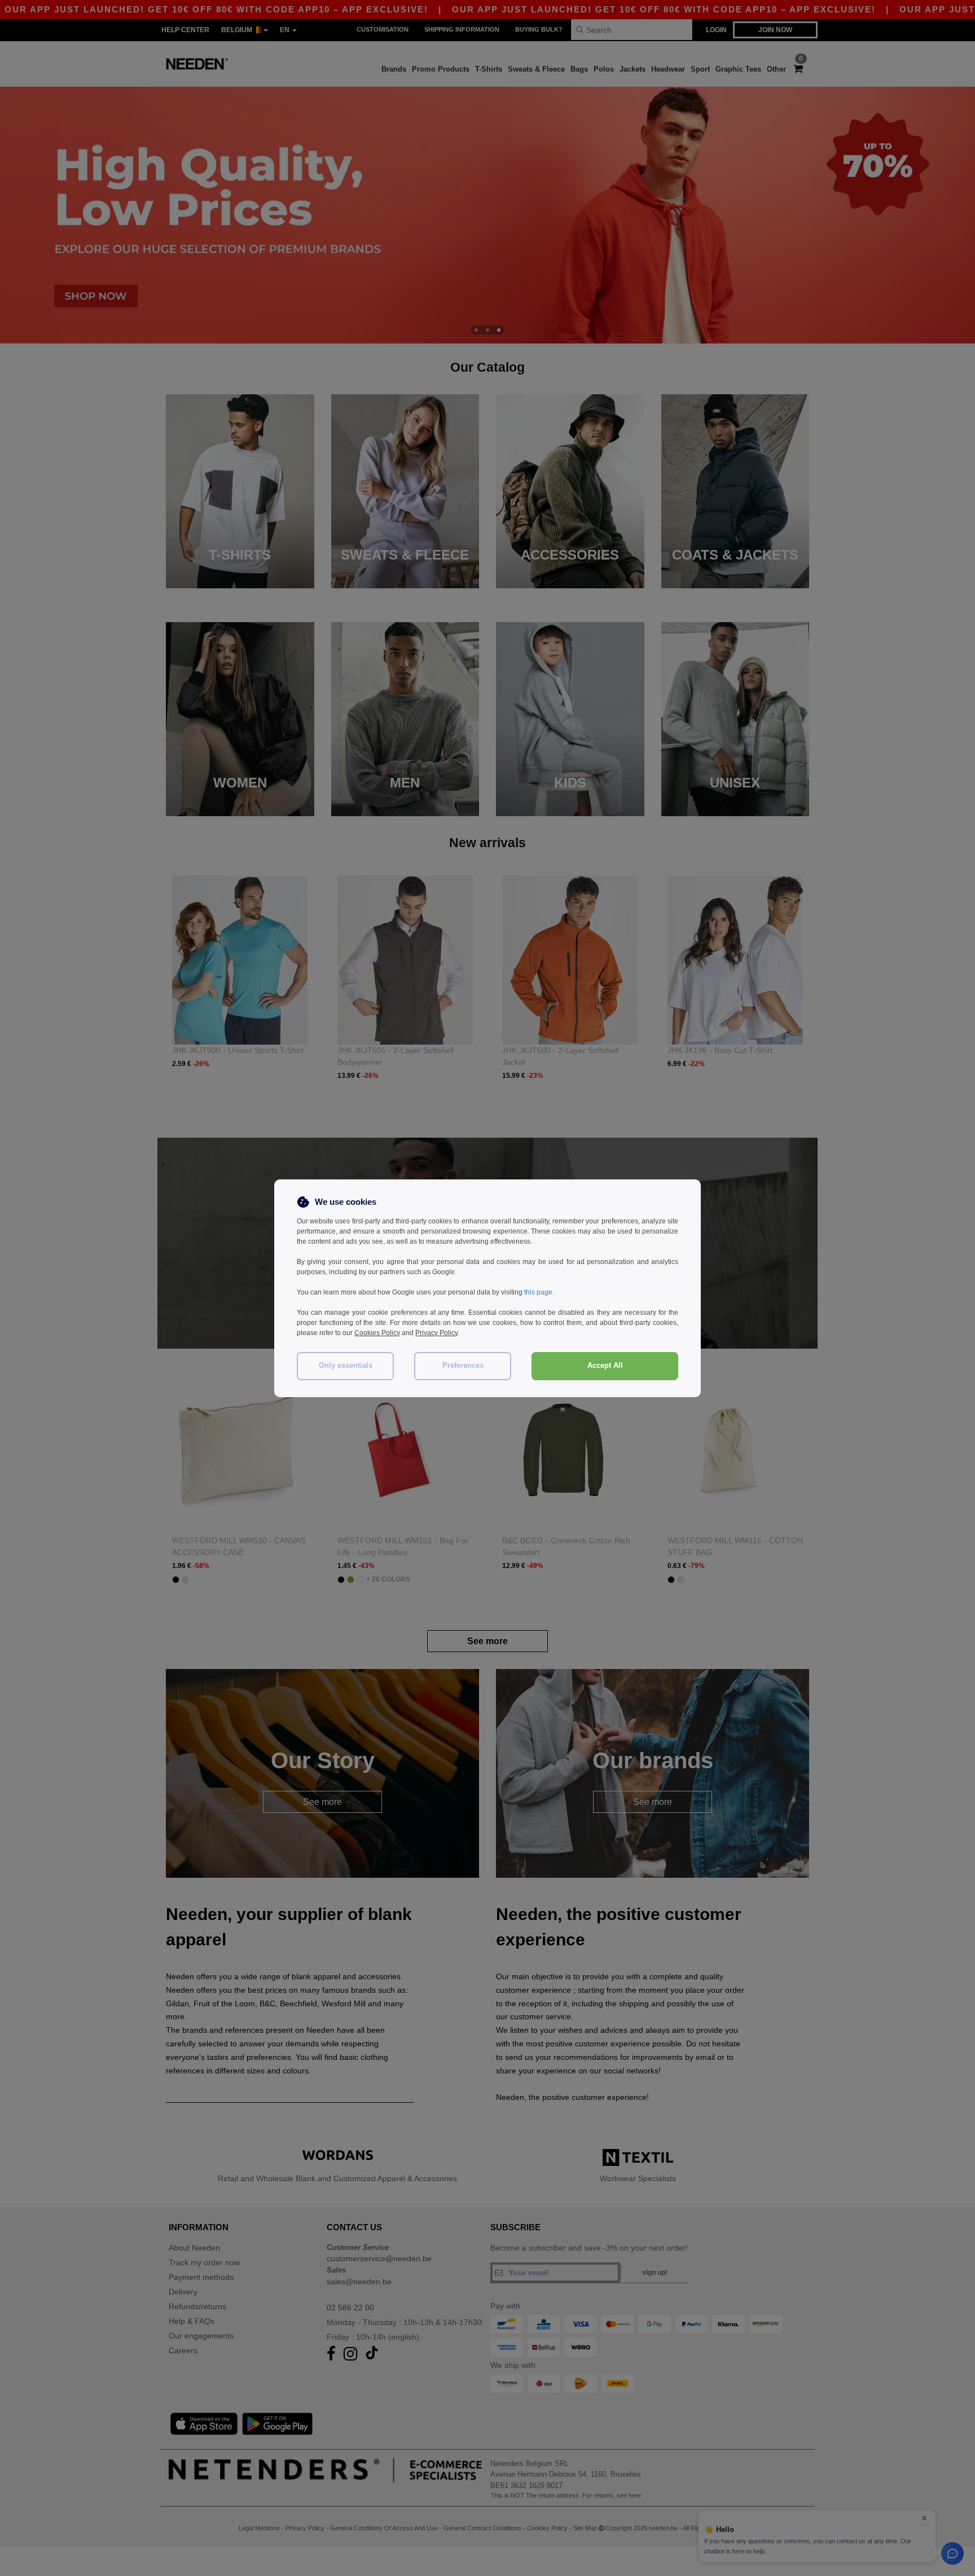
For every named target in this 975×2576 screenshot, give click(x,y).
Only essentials (346, 1366)
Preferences (463, 1366)
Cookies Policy (377, 1333)
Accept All (605, 1366)
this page (538, 1292)
